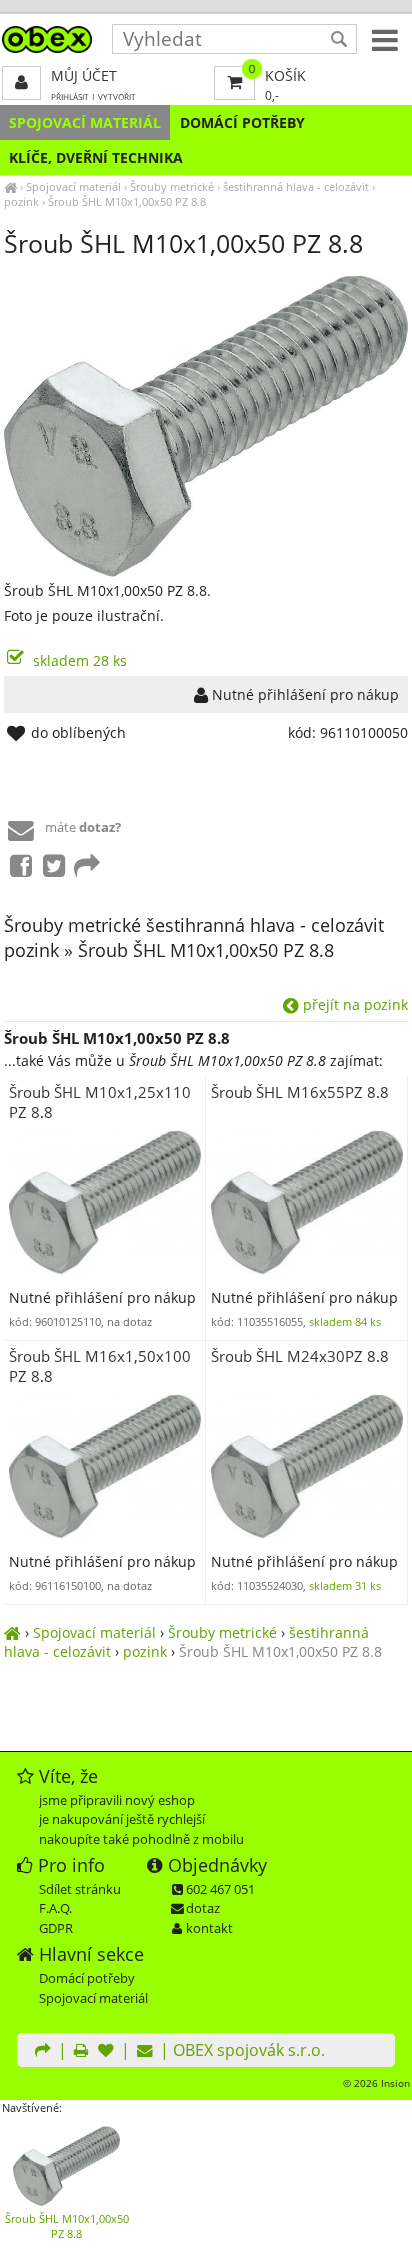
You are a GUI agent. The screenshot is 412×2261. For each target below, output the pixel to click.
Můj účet (84, 75)
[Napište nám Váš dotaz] (145, 2052)
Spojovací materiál (85, 122)
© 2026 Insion (376, 2083)
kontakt (209, 1928)
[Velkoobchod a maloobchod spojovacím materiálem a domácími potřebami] (10, 186)
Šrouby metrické (172, 186)
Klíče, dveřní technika (96, 157)
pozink (21, 201)
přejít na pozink (353, 1004)
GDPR (56, 1928)
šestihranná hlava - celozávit (296, 186)
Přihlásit (70, 96)
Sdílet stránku (80, 1889)
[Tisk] (81, 2052)
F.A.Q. (55, 1908)
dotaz (203, 1908)
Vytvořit (117, 96)
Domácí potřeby (242, 122)
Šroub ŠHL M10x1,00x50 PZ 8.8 (127, 201)
